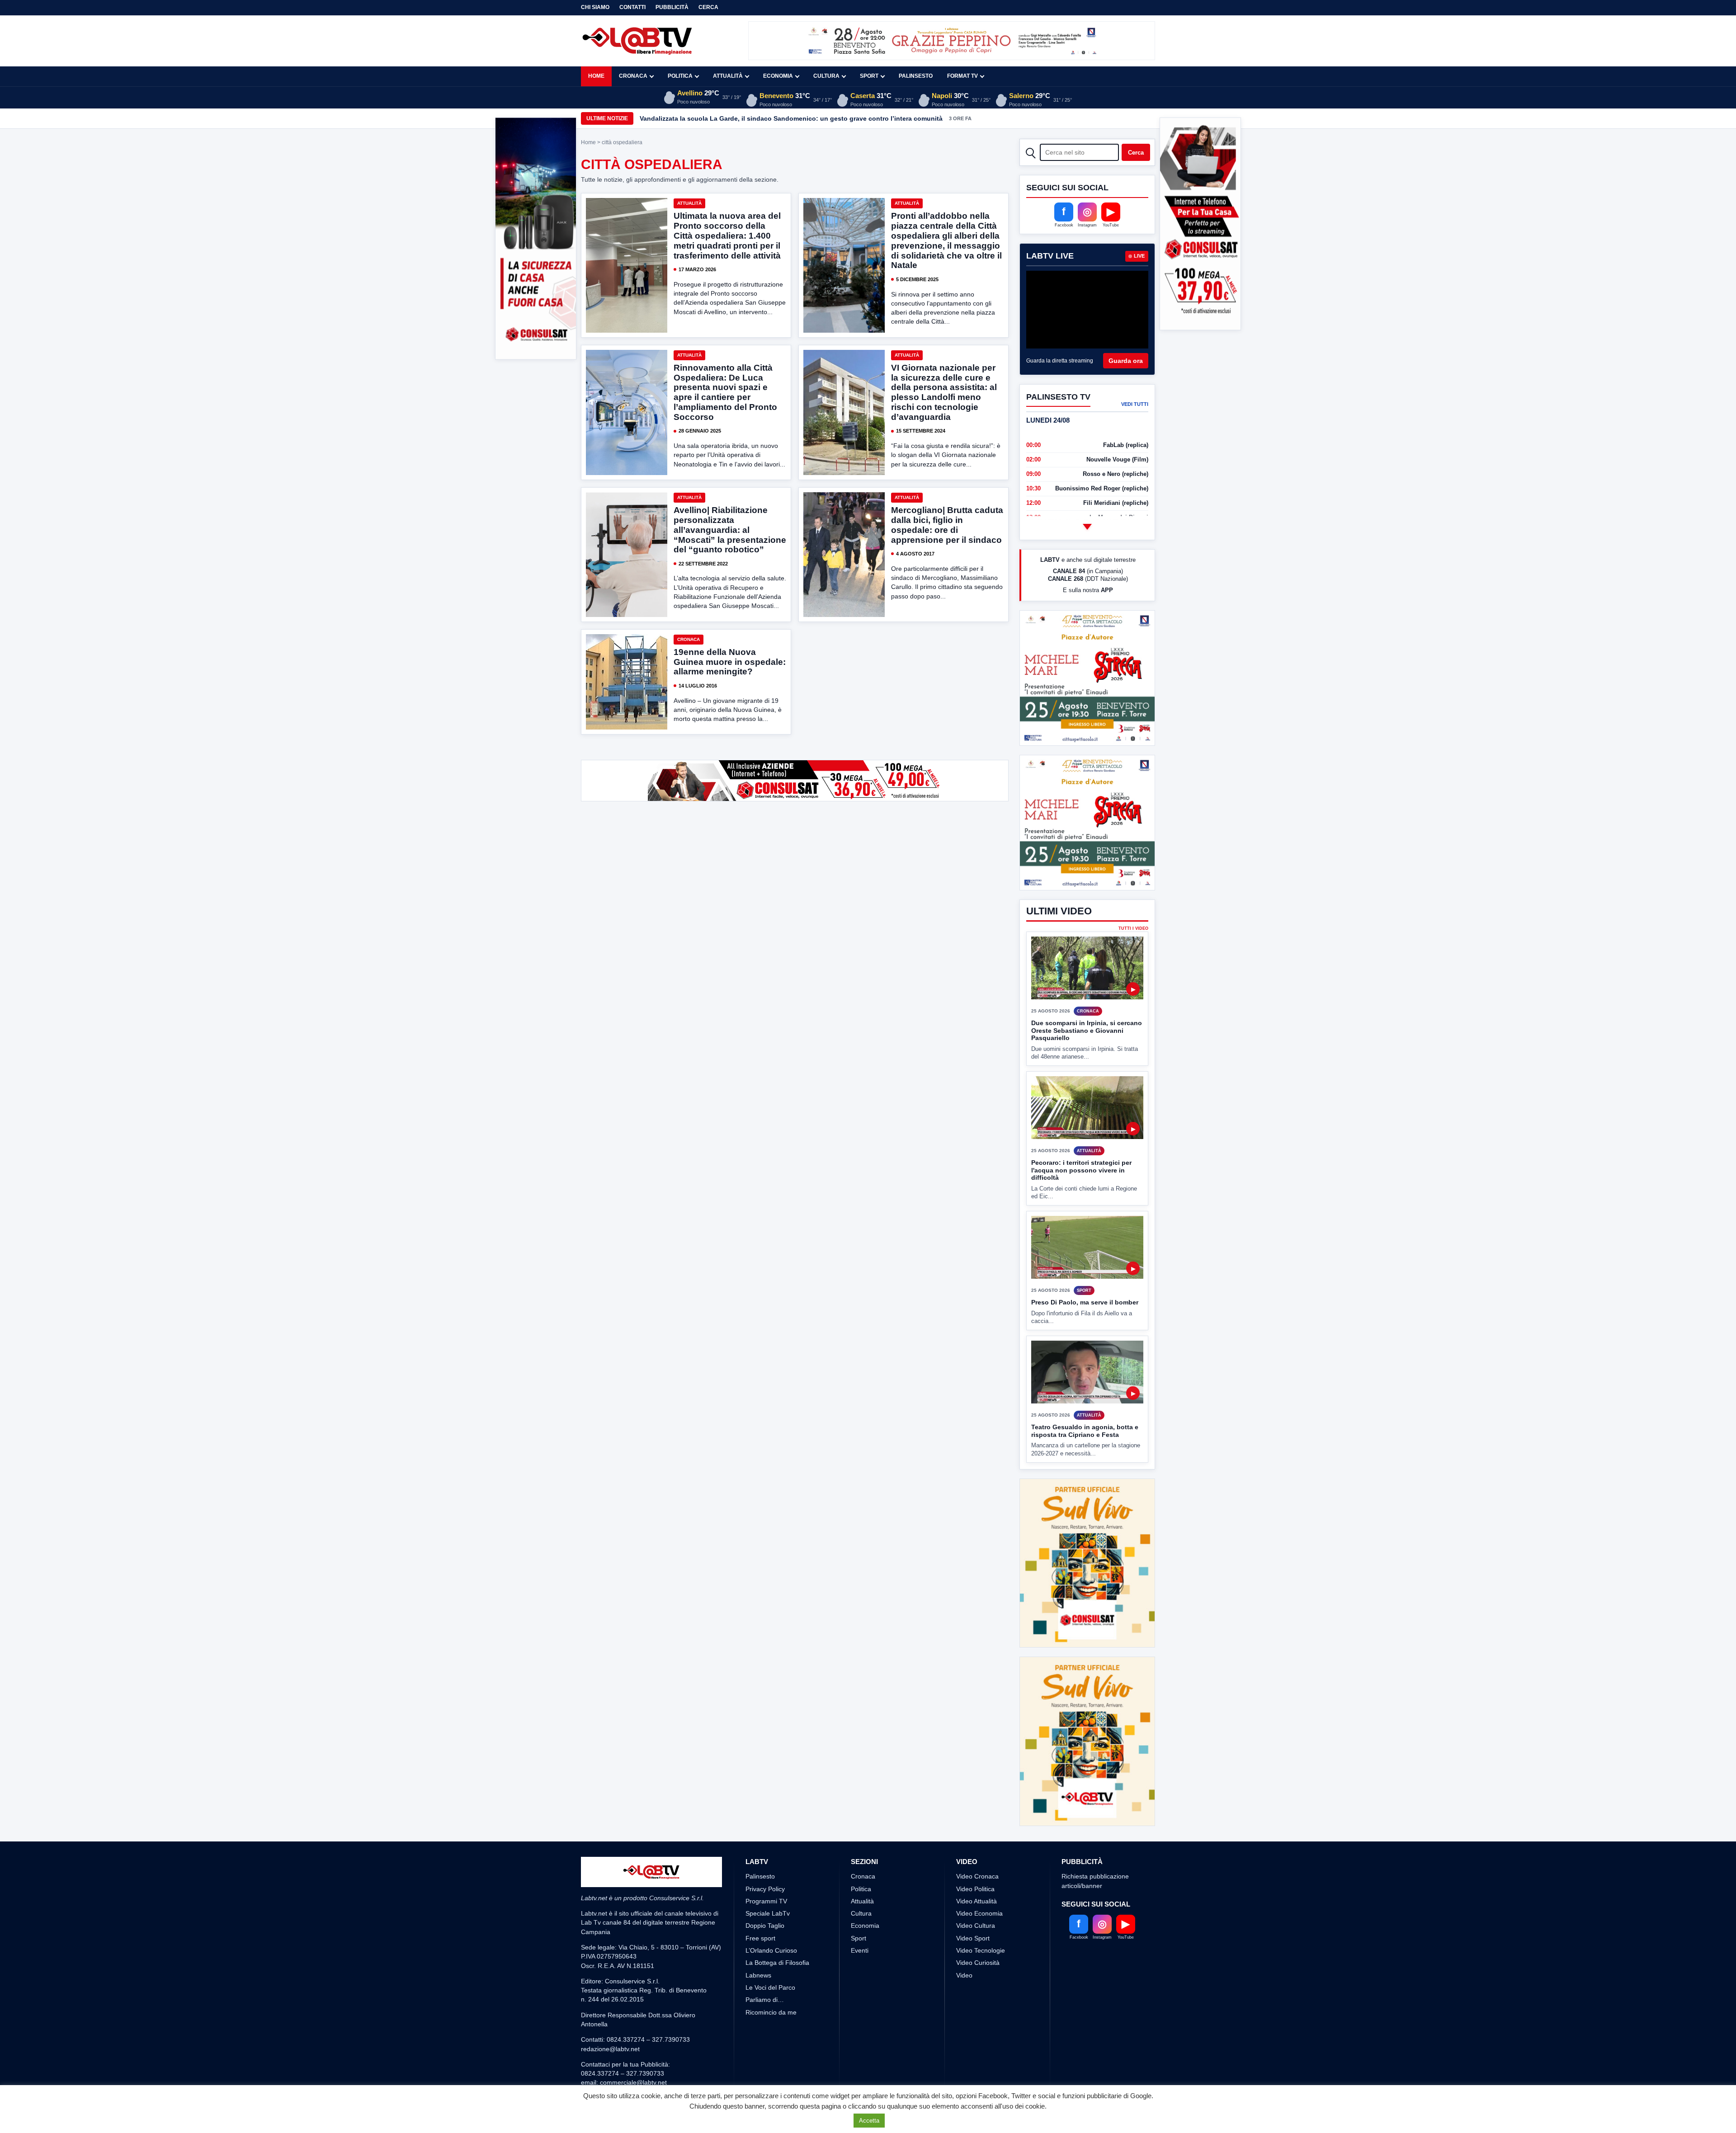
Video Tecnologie (981, 1950)
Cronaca (633, 76)
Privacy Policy (765, 1889)
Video (964, 1975)
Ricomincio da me (771, 2012)
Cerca (708, 7)
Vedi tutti (1135, 404)
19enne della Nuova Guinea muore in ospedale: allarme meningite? (730, 662)
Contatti (632, 7)
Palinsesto (916, 76)
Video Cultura (976, 1926)
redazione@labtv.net (610, 2049)
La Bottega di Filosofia (777, 1963)
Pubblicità (672, 7)
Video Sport (973, 1938)
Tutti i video (1133, 962)
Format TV (962, 76)
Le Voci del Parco (770, 1987)
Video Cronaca (977, 1876)
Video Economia (979, 1913)
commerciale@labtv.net (633, 2082)
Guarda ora (1126, 361)
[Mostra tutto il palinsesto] (1087, 527)
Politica (680, 76)
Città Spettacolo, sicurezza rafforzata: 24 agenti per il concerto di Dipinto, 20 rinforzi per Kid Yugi (789, 118)
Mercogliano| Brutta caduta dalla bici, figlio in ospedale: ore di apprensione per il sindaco (947, 525)
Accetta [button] (869, 2121)
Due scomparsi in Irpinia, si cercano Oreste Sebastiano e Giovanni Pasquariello (1087, 1064)
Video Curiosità (978, 1963)
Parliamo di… (765, 2000)
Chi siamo (595, 7)
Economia (778, 76)
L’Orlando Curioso (771, 1950)
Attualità (728, 76)
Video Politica (975, 1889)
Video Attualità (976, 1901)
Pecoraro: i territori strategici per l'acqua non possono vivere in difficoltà (1081, 1204)
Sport (869, 76)
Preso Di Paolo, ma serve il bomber (1085, 1336)
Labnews (758, 1975)
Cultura (826, 76)
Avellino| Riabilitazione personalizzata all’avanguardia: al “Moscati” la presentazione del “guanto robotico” (730, 530)
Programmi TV (766, 1901)
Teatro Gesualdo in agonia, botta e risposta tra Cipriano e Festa (1085, 1465)
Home (596, 76)
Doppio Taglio (765, 1926)
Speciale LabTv (768, 1913)
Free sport (760, 1938)
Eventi (860, 1950)
